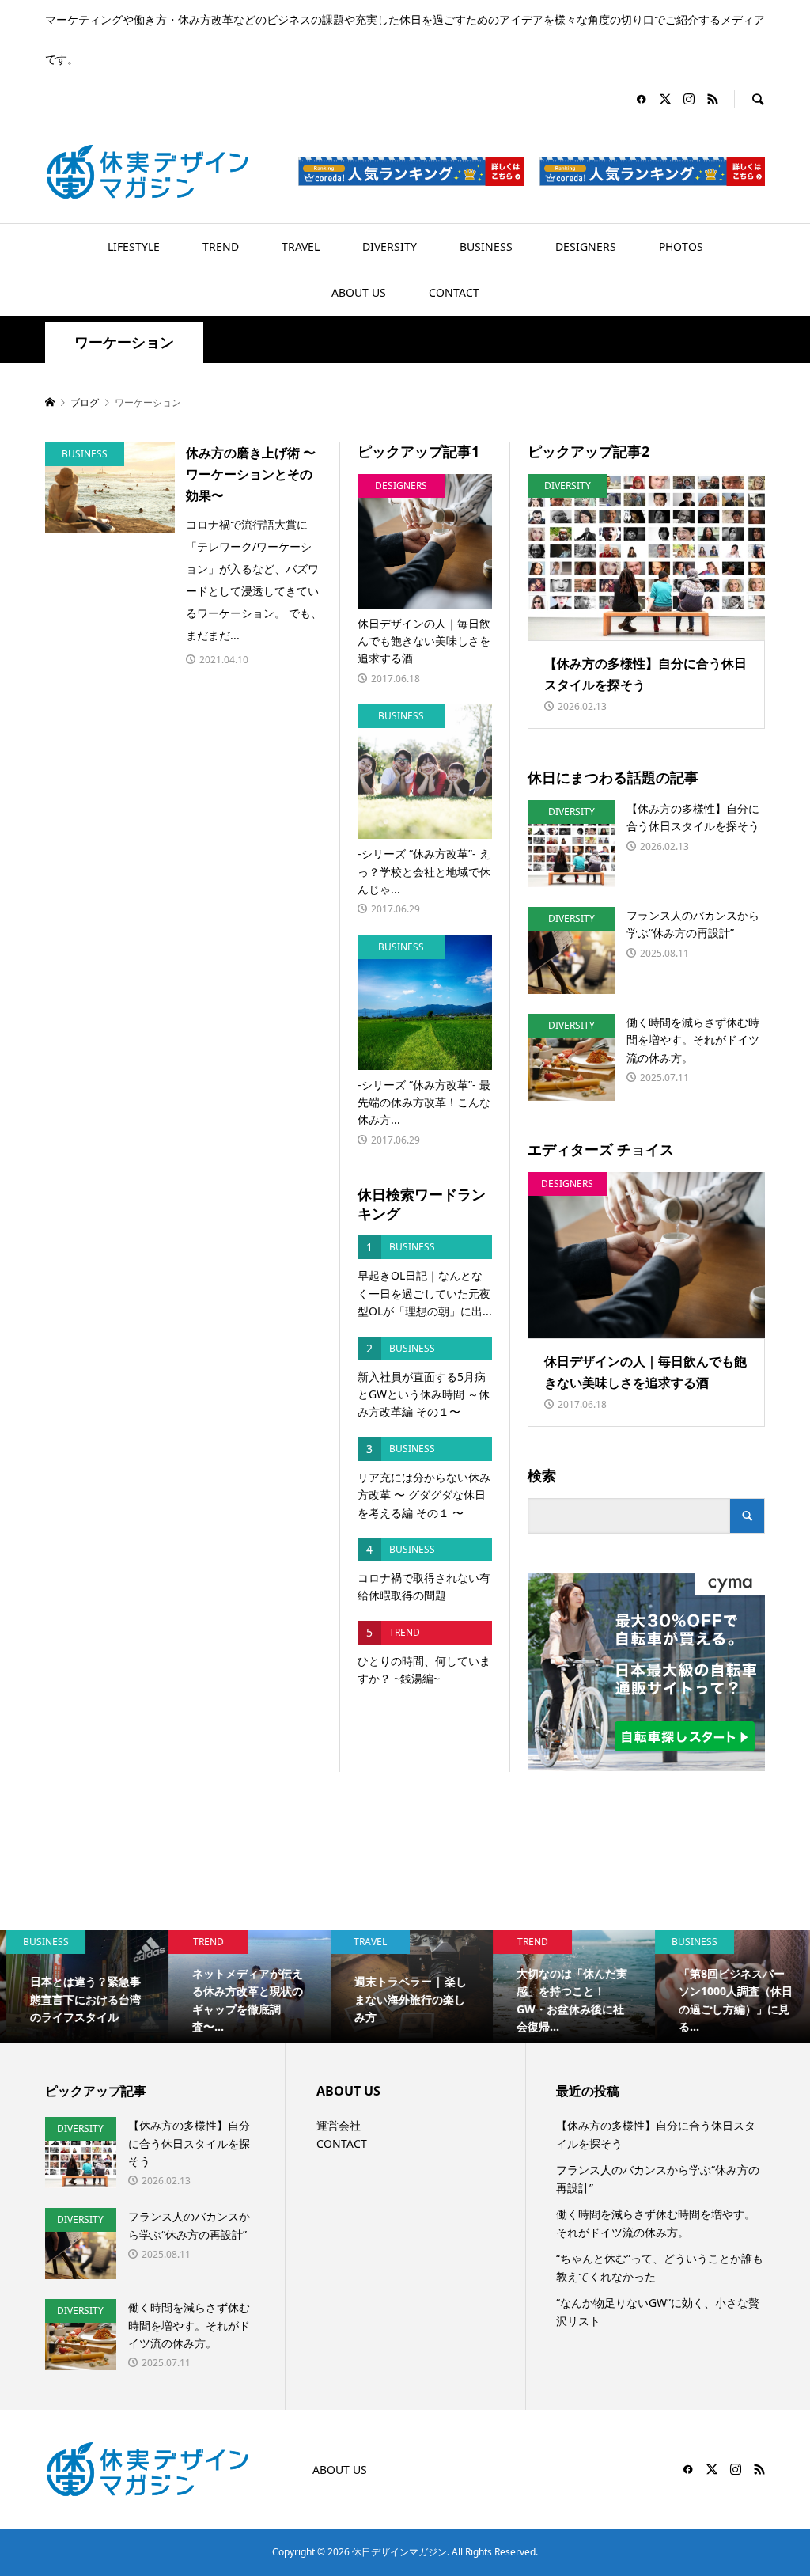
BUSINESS (486, 247)
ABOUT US (359, 292)
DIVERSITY (390, 247)
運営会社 (339, 2125)
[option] (81, 1987)
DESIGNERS (586, 247)
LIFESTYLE (134, 247)
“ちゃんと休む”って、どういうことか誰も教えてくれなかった (660, 2267)
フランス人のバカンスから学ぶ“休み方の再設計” (658, 2178)
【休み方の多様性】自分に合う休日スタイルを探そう (656, 2134)
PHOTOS (681, 247)
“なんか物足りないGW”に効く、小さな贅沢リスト (658, 2311)
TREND (221, 247)
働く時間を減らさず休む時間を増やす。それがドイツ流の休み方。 (656, 2223)
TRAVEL (301, 247)
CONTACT (454, 292)
